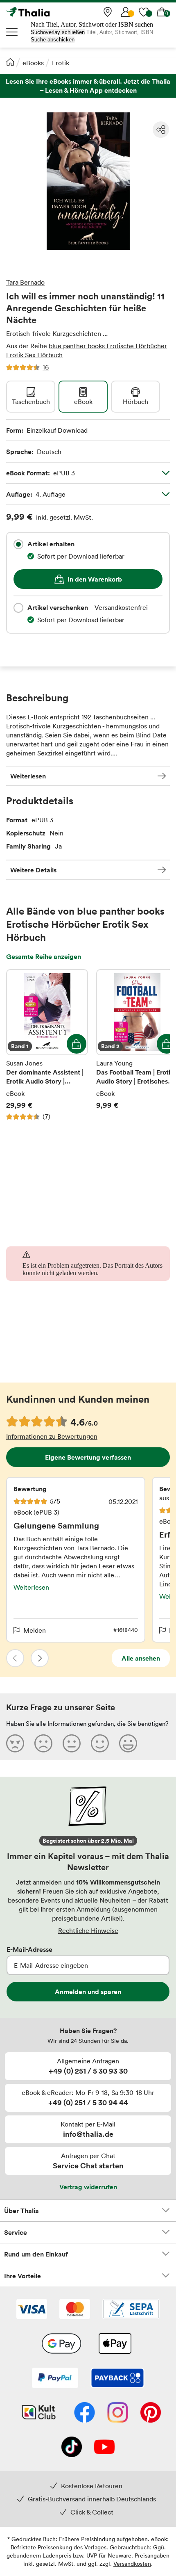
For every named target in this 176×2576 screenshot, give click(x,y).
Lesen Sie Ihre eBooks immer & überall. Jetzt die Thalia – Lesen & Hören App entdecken (88, 86)
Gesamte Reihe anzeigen (44, 956)
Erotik (61, 63)
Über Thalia (21, 2211)
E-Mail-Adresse (29, 1949)
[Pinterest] (151, 2413)
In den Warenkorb (95, 579)
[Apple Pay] (115, 2344)
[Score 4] (100, 1743)
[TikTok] (72, 2448)
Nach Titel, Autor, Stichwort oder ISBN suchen (92, 24)
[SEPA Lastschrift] (131, 2310)
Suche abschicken (53, 40)
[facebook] (85, 2413)
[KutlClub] (39, 2413)
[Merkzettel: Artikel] (144, 12)
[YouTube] (104, 2448)
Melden (35, 1630)
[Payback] (117, 2379)
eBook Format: (41, 473)
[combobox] (18, 544)
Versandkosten (132, 2563)
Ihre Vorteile (23, 2276)
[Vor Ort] (108, 12)
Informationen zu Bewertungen (52, 1436)
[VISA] (32, 2310)
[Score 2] (43, 1743)
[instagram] (118, 2413)
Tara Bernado (25, 282)
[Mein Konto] (126, 12)
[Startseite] (10, 62)
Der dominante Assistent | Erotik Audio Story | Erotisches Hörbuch (47, 1045)
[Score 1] (15, 1743)
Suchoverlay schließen (58, 32)
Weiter (40, 1658)
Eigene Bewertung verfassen (88, 1457)
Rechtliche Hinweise (88, 1930)
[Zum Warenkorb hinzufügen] (77, 1044)
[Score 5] (128, 1743)
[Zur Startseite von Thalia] (47, 12)
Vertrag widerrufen (88, 2187)
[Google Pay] (61, 2344)
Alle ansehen (141, 1658)
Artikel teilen (161, 130)
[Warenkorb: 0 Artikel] (162, 12)
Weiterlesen (28, 776)
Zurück (15, 1658)
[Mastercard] (75, 2310)
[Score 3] (72, 1743)
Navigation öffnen (12, 32)
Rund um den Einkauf (36, 2254)
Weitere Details (33, 870)
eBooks (33, 63)
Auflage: (36, 494)
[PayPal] (55, 2379)
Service (16, 2232)
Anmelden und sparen (88, 1992)
